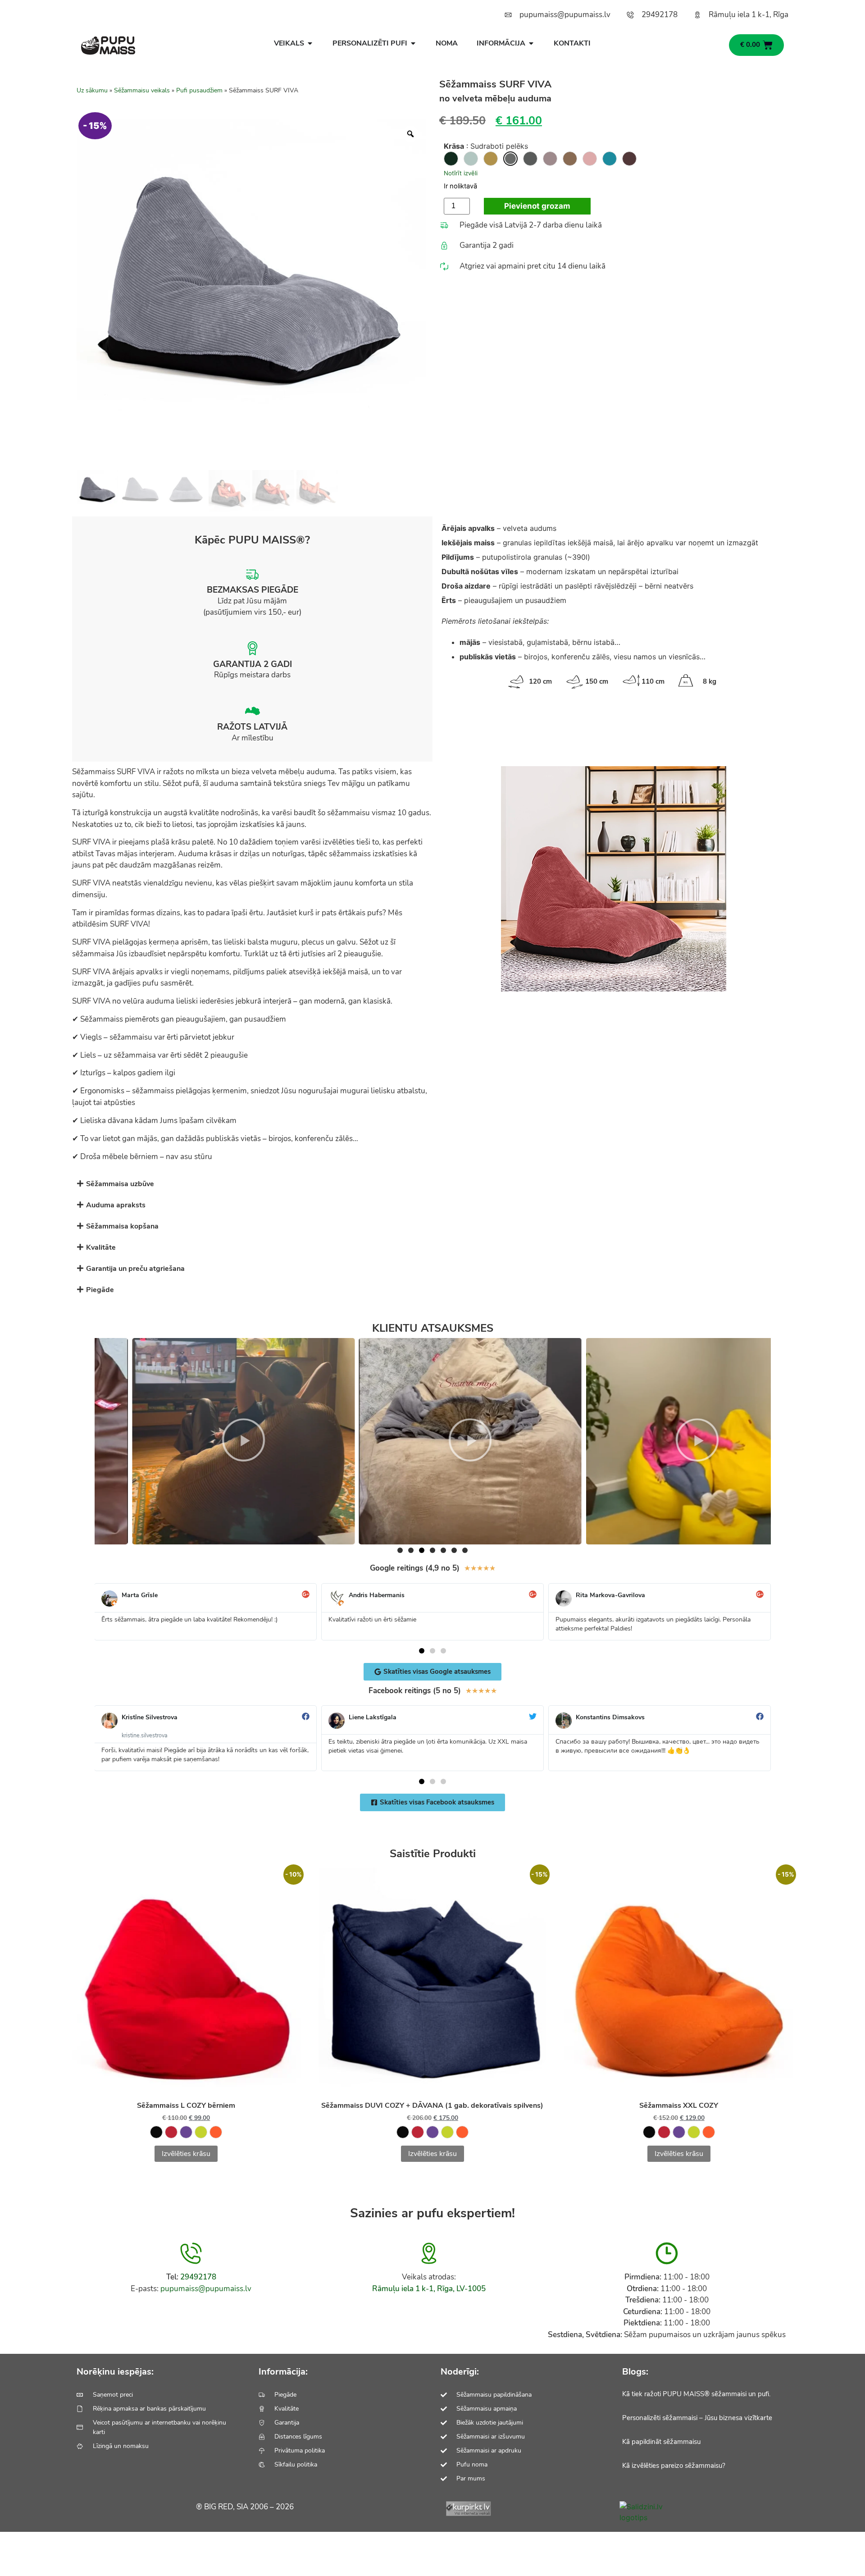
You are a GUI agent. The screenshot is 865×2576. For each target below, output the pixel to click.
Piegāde (100, 1290)
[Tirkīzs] (610, 159)
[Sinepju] (491, 159)
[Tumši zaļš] (451, 159)
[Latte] (570, 159)
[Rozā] (590, 159)
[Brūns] (629, 159)
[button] (432, 1184)
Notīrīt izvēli (461, 173)
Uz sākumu (92, 90)
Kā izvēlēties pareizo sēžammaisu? (674, 2466)
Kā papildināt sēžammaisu (661, 2442)
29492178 (198, 2277)
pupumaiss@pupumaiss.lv (206, 2289)
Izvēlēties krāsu (186, 2154)
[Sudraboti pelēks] (510, 159)
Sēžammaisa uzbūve (120, 1184)
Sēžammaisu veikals (142, 90)
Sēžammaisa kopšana (122, 1226)
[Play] (205, 1441)
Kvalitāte (101, 1247)
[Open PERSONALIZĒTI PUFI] (413, 43)
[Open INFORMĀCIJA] (531, 43)
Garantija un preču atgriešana (135, 1269)
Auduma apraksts (116, 1205)
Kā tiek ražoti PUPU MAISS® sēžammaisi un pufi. (696, 2394)
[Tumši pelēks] (530, 159)
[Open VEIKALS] (310, 43)
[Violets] (550, 159)
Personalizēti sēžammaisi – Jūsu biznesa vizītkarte (697, 2418)
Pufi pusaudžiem (199, 90)
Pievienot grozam (537, 206)
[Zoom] (410, 134)
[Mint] (471, 159)
